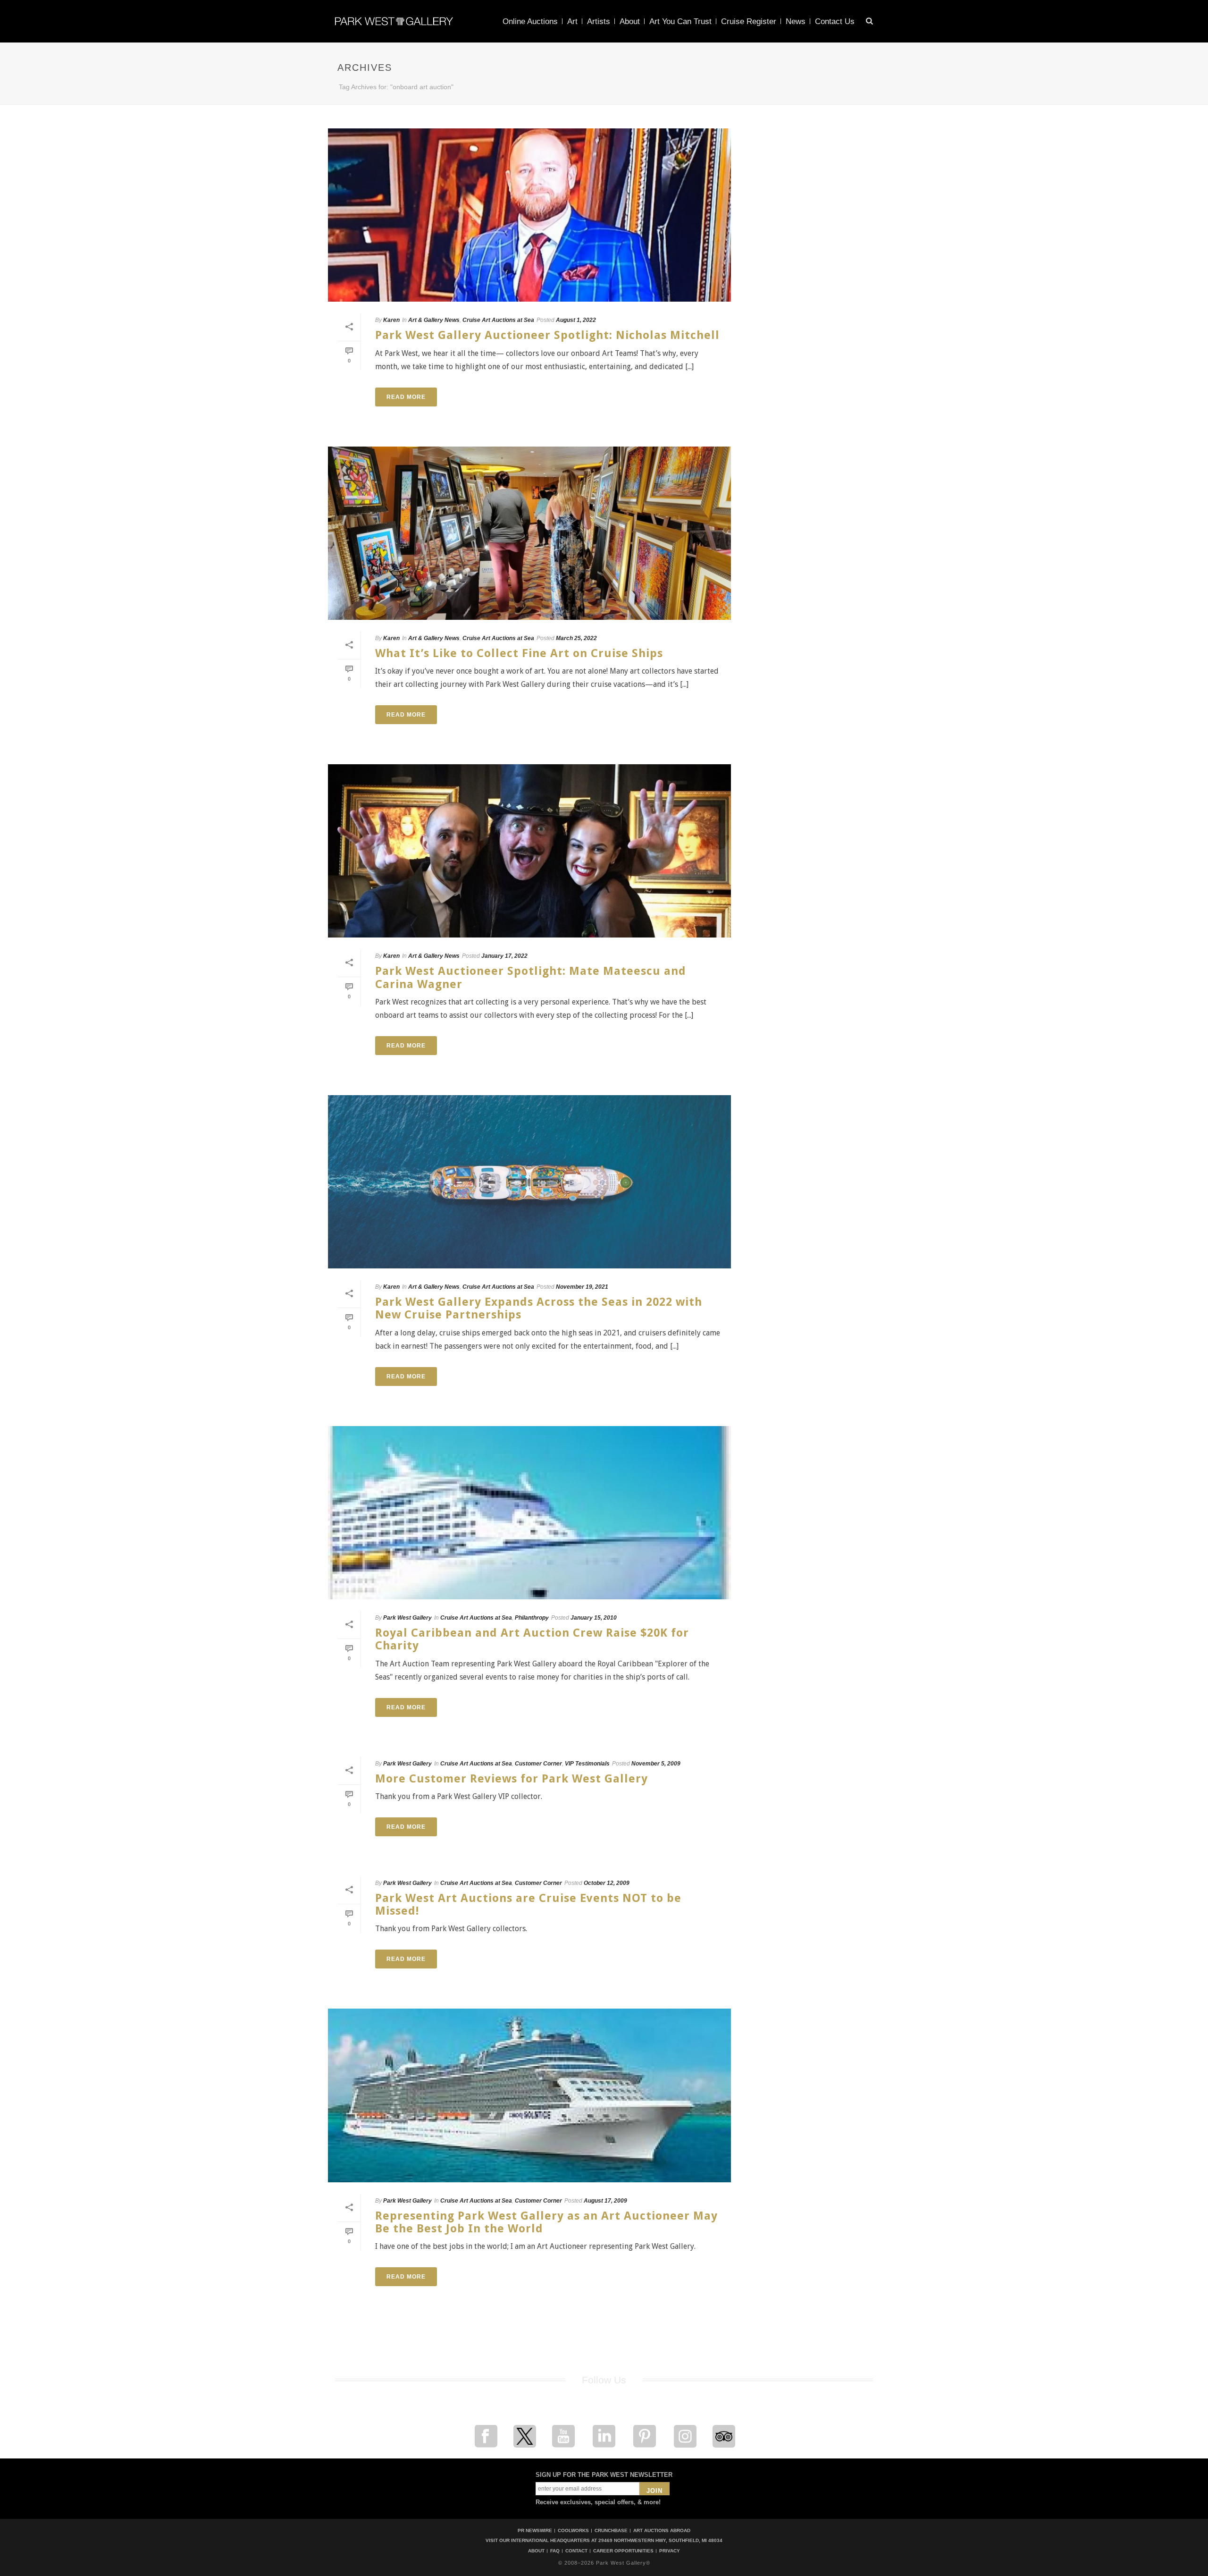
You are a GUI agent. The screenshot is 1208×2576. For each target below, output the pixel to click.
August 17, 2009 (605, 2201)
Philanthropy (532, 1618)
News (796, 21)
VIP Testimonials (587, 1764)
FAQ (555, 2551)
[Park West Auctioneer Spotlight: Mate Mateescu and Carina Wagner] (529, 851)
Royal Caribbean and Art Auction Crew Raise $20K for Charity (532, 1639)
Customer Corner (538, 1764)
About (630, 21)
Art (572, 21)
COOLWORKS (573, 2530)
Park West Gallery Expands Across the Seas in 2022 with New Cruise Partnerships (539, 1308)
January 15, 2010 (594, 1618)
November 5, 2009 (656, 1764)
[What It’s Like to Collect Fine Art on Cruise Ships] (529, 533)
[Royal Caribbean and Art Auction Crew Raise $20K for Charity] (529, 1513)
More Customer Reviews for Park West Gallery (512, 1779)
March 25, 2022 (576, 638)
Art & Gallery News (434, 320)
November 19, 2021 (582, 1287)
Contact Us (835, 21)
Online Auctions (530, 21)
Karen (391, 320)
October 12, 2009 (607, 1883)
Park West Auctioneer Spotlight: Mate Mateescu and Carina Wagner (531, 977)
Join (654, 2491)
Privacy (670, 2551)
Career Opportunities (623, 2551)
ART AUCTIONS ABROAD (662, 2530)
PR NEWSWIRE (535, 2530)
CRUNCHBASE (611, 2530)
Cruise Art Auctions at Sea (498, 320)
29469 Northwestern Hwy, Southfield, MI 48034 (660, 2540)
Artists (599, 21)
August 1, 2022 (576, 320)
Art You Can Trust (680, 21)
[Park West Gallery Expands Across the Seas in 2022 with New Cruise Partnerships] (529, 1182)
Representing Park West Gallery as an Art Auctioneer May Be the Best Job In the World (546, 2222)
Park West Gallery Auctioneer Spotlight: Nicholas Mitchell (547, 335)
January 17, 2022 (504, 956)
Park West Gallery (407, 1618)
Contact (576, 2551)
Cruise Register (749, 21)
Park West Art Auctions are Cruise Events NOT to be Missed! (528, 1905)
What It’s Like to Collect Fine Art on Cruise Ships (519, 653)
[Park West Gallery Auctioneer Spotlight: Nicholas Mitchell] (529, 215)
